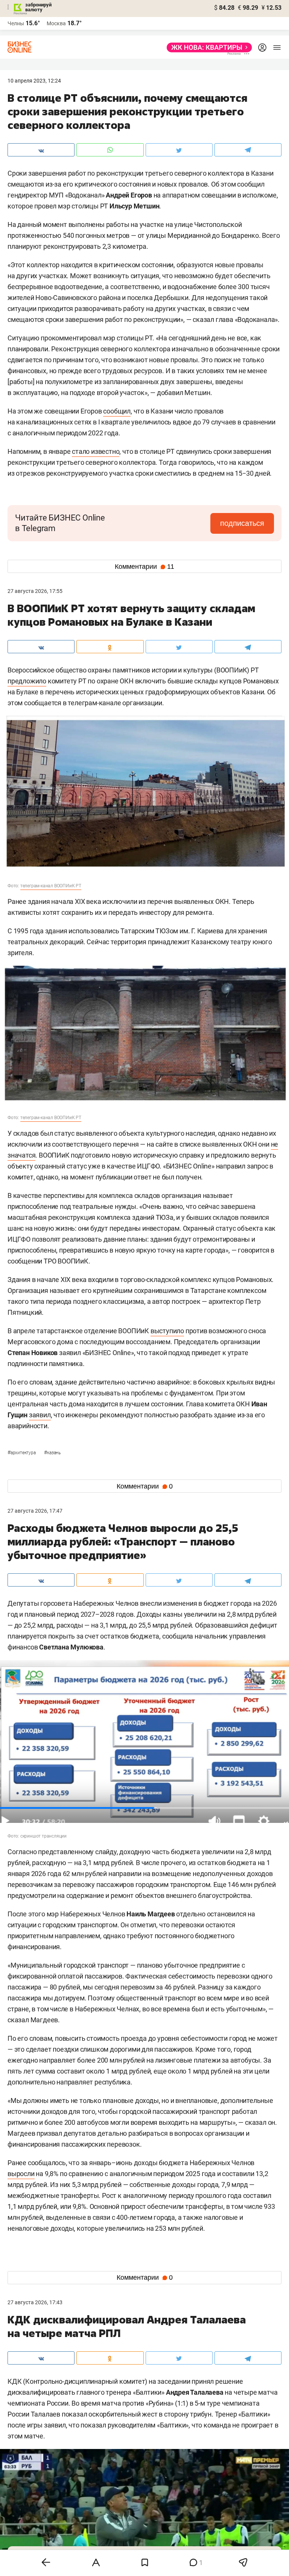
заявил (40, 1415)
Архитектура (22, 1453)
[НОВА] (207, 47)
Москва (56, 23)
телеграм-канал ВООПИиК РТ (51, 886)
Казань (52, 1453)
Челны (16, 23)
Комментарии (144, 567)
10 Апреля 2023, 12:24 (34, 81)
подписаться (242, 523)
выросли (21, 2174)
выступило (167, 1331)
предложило (27, 681)
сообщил (117, 411)
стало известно (96, 451)
